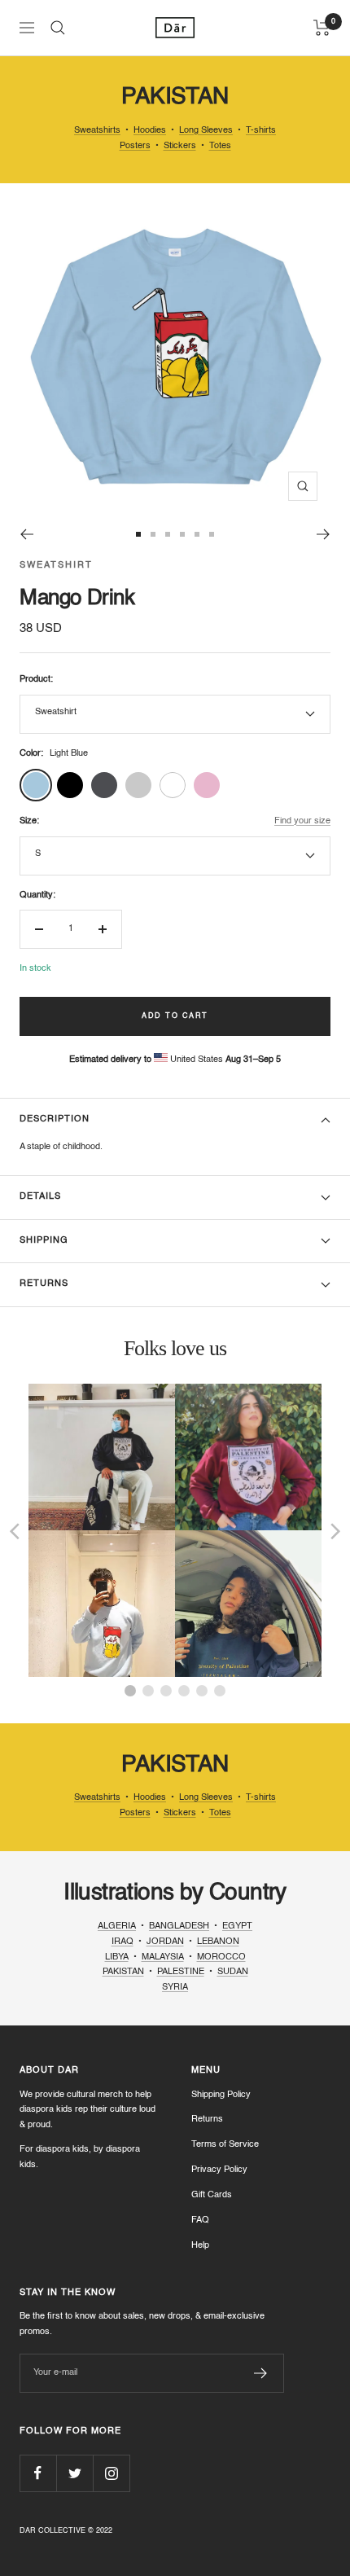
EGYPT (237, 1927)
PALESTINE (181, 1972)
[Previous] (26, 534)
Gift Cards (212, 2195)
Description (55, 1119)
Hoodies (150, 131)
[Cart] (322, 28)
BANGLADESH (179, 1927)
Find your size (302, 821)
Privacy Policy (219, 2170)
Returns (44, 1284)
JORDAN (165, 1942)
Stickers (180, 146)
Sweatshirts (97, 131)
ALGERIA (117, 1927)
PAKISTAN (123, 1972)
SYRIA (175, 1988)
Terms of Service (225, 2145)
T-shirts (261, 131)
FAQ (200, 2221)
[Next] (324, 534)
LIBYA (117, 1957)
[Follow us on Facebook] (38, 2473)
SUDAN (233, 1972)
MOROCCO (221, 1957)
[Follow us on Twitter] (74, 2473)
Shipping (44, 1241)
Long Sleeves (206, 131)
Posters (135, 146)
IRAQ (122, 1942)
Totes (220, 146)
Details (40, 1197)
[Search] (58, 28)
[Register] (261, 2373)
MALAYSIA (163, 1957)
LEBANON (218, 1942)
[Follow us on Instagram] (111, 2473)
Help (200, 2246)
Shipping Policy (221, 2095)
